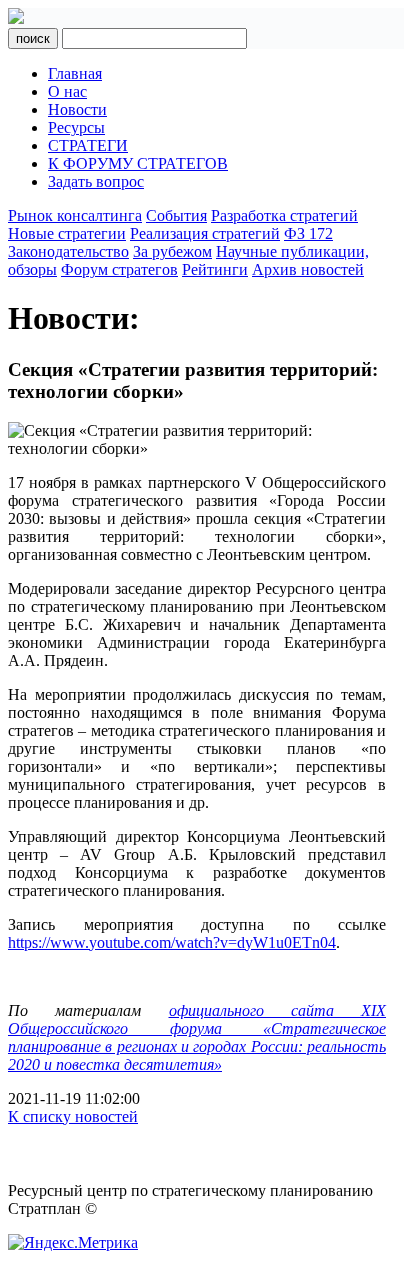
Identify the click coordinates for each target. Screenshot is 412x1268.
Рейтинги (215, 269)
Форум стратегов (119, 269)
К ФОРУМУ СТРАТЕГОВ (138, 163)
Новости (77, 109)
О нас (67, 91)
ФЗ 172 (308, 233)
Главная (75, 73)
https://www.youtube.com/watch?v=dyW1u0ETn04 (172, 942)
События (176, 215)
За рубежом (172, 251)
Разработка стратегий (284, 215)
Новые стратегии (67, 233)
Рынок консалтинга (75, 215)
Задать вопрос (96, 181)
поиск (33, 38)
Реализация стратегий (205, 233)
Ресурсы (76, 127)
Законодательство (68, 251)
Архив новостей (308, 269)
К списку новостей (73, 1116)
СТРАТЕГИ (88, 145)
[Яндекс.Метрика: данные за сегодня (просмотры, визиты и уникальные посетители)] (73, 1243)
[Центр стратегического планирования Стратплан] (16, 18)
